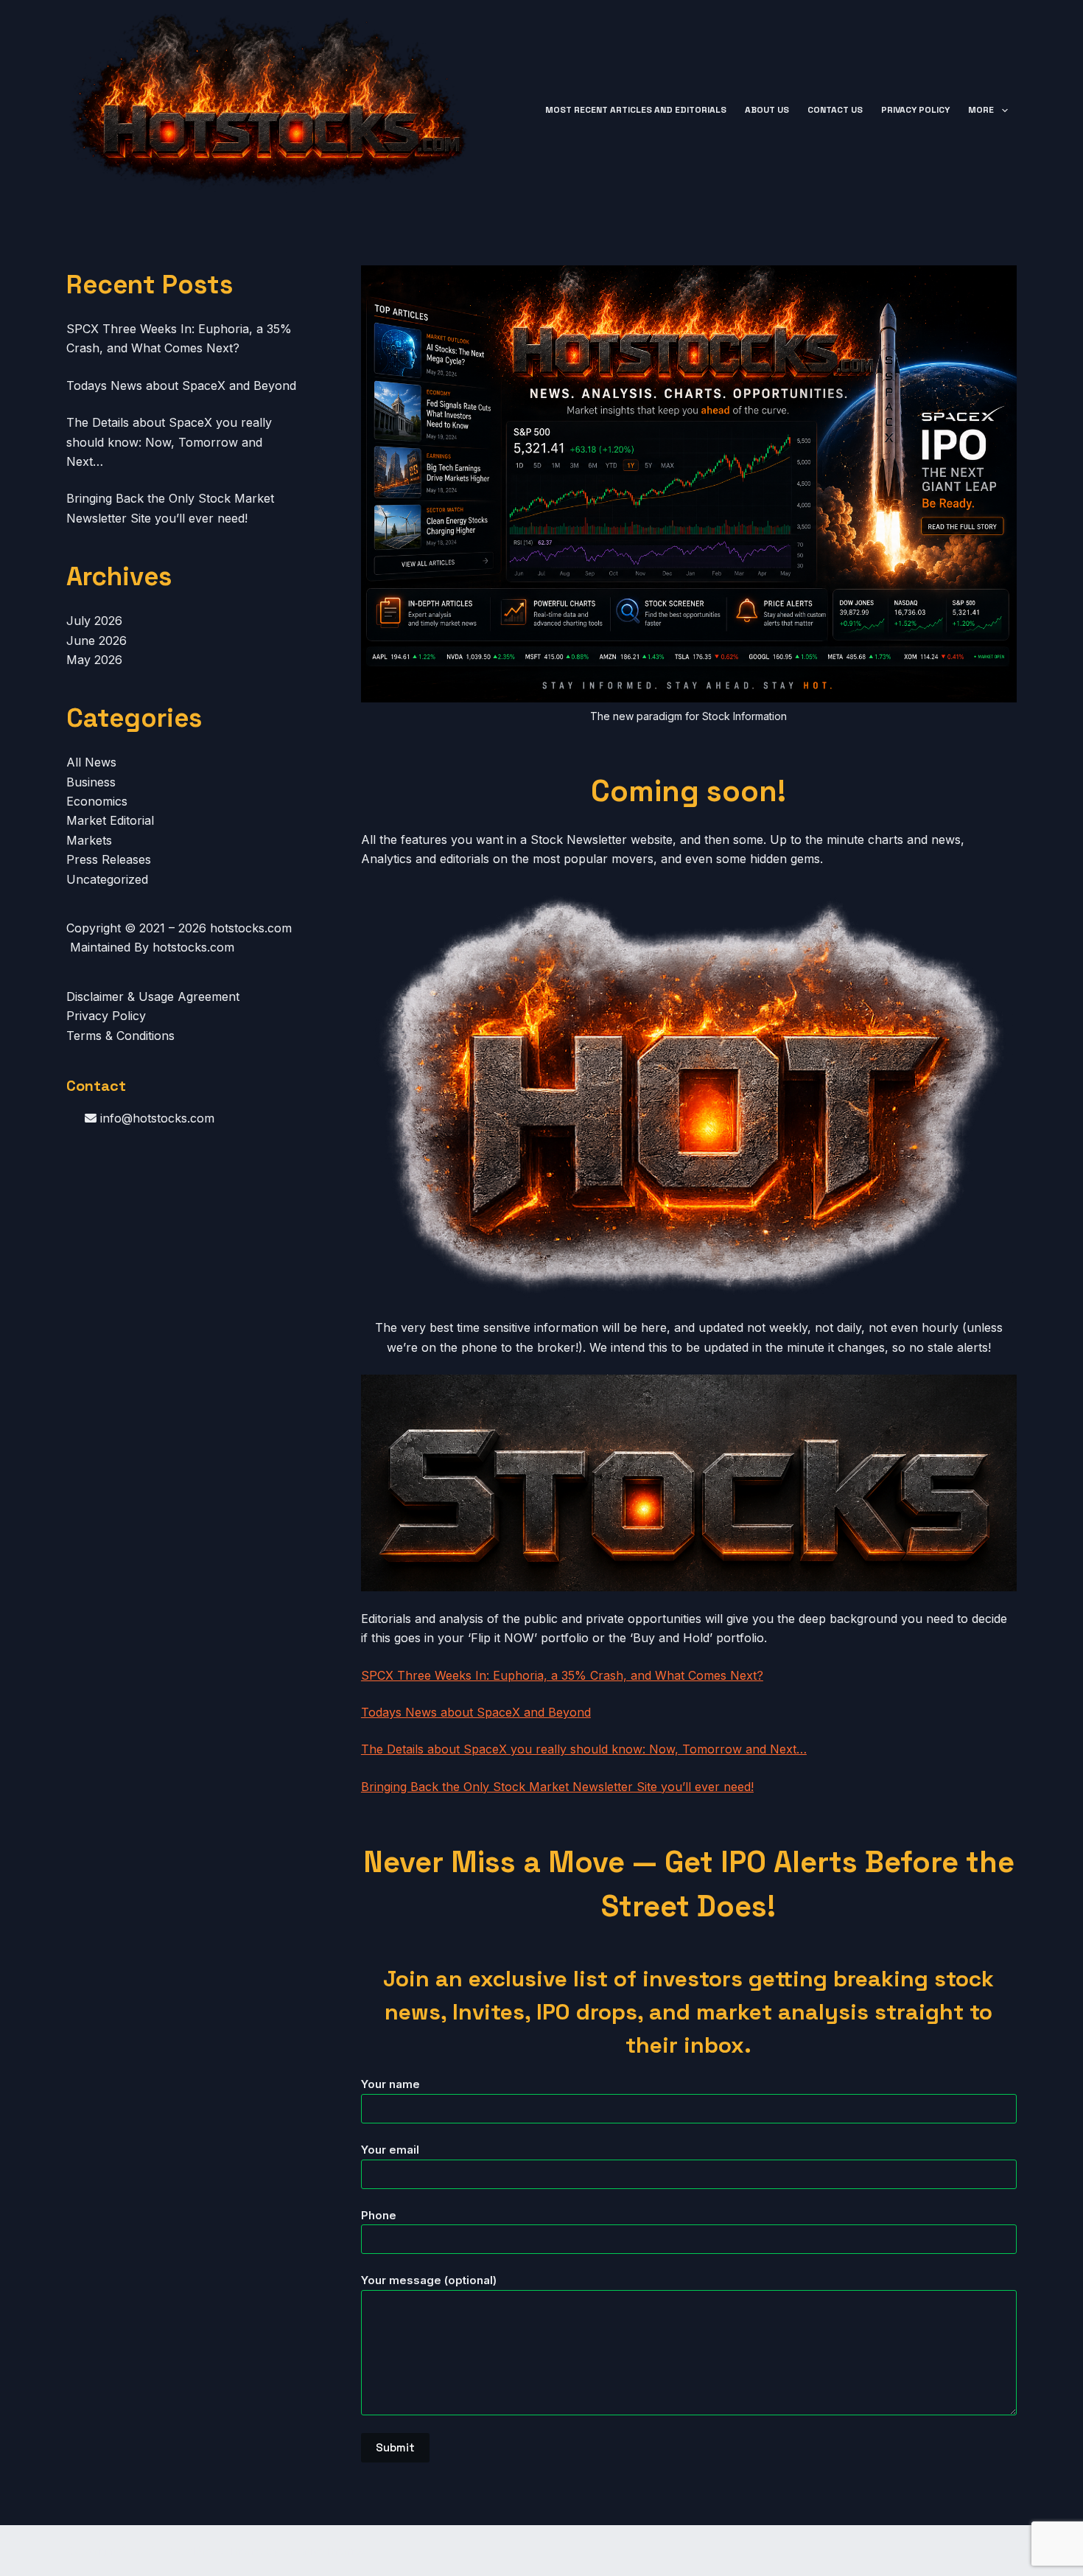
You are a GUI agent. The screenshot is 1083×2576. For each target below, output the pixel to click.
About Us (767, 110)
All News (91, 762)
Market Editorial (110, 820)
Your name (390, 2084)
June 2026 (97, 640)
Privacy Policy (915, 110)
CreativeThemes (323, 2551)
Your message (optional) (429, 2280)
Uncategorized (107, 879)
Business (91, 782)
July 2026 (94, 621)
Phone (379, 2215)
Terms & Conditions (120, 1036)
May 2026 (94, 660)
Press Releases (109, 859)
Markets (89, 840)
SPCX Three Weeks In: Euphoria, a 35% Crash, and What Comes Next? (562, 1675)
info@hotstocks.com (155, 1118)
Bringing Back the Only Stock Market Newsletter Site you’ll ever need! (557, 1787)
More (981, 110)
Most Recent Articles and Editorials (636, 110)
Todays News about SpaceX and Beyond (476, 1712)
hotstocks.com (251, 928)
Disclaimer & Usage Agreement (153, 996)
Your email (390, 2150)
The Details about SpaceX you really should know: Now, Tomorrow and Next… (584, 1749)
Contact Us (835, 110)
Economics (97, 801)
